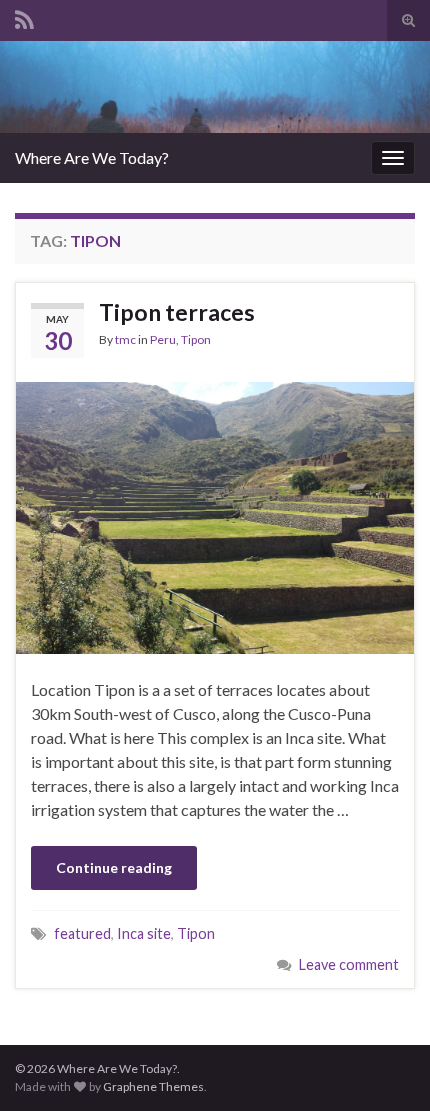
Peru (163, 339)
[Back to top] (385, 1066)
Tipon (196, 339)
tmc (125, 339)
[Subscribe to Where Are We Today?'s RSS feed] (24, 16)
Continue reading (114, 867)
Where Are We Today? (92, 157)
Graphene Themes (153, 1086)
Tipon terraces (177, 312)
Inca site (144, 933)
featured (82, 933)
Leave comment (349, 964)
